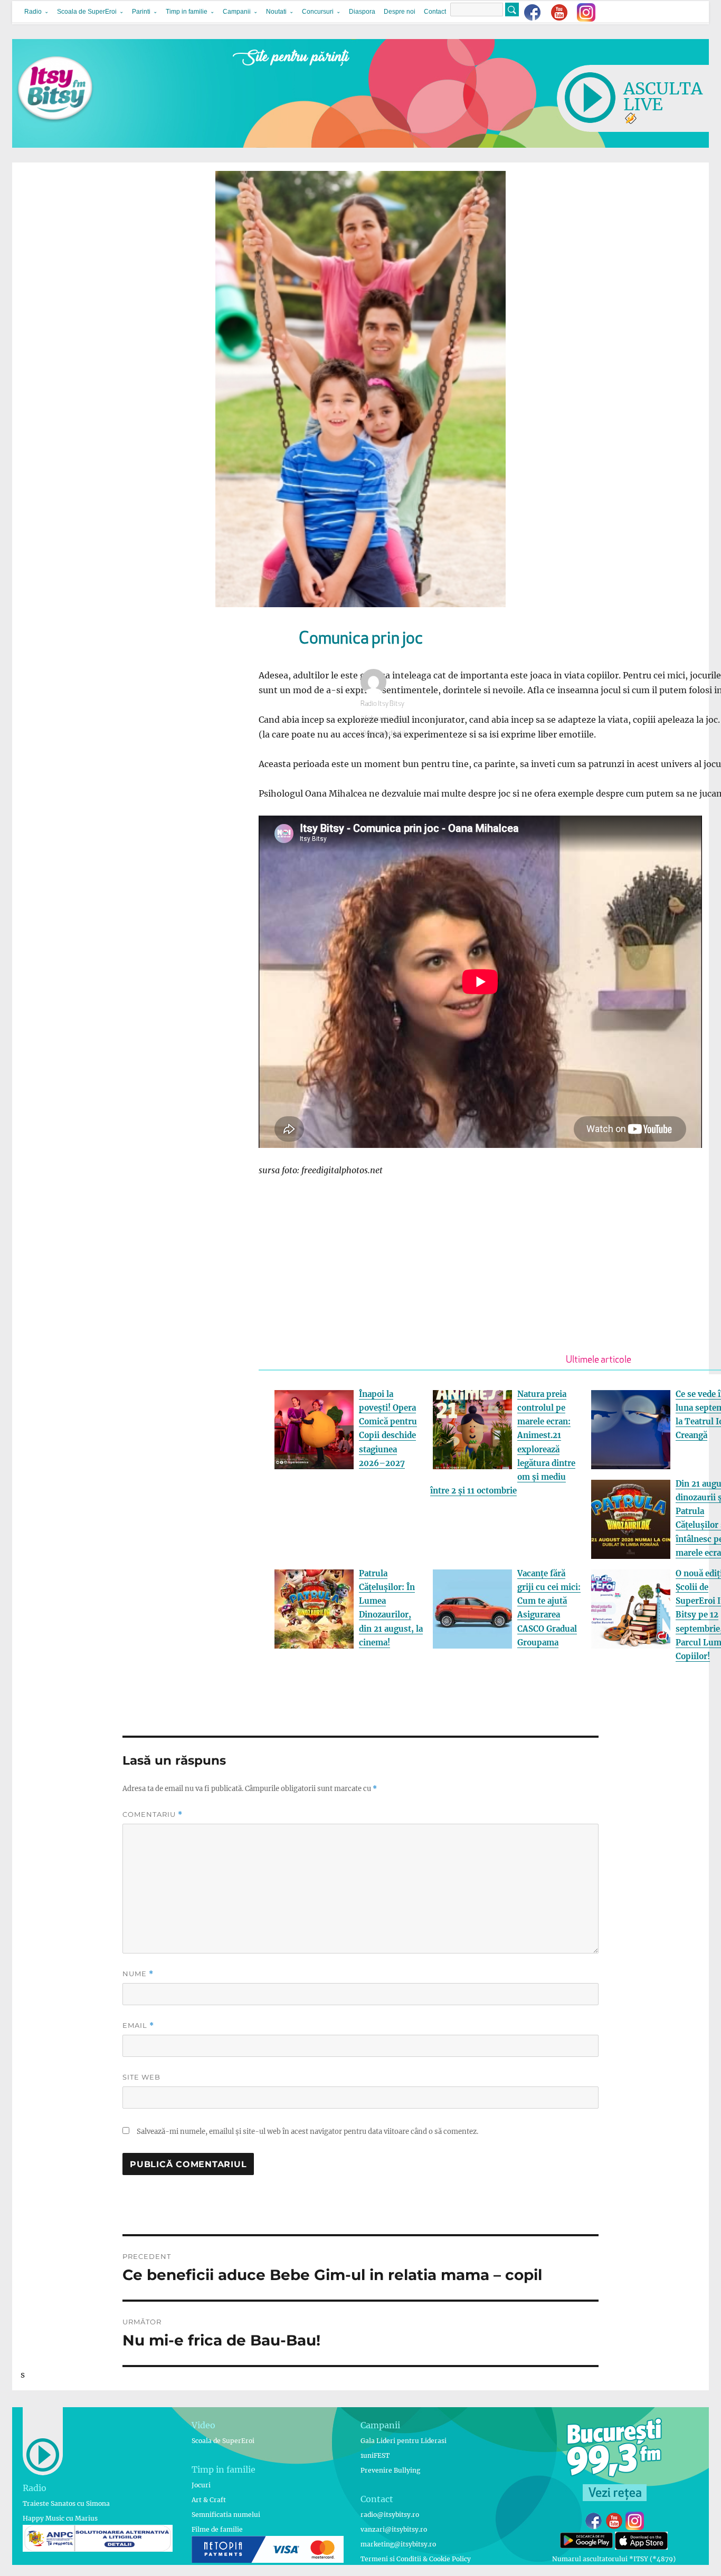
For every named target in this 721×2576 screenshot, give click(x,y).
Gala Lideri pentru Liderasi (404, 2441)
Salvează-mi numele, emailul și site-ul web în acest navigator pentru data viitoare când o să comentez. (307, 2132)
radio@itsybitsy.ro (390, 2515)
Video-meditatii (383, 734)
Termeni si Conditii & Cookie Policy (416, 2559)
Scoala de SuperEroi (87, 12)
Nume (138, 1974)
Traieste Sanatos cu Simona (66, 2503)
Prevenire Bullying (390, 2470)
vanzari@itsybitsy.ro (394, 2529)
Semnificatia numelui (226, 2515)
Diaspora (362, 12)
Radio (33, 12)
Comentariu (153, 1814)
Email (138, 2026)
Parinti (141, 12)
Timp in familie (187, 12)
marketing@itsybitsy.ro (398, 2544)
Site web (141, 2077)
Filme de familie (217, 2529)
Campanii (237, 12)
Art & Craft (209, 2500)
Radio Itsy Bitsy (382, 704)
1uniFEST (375, 2455)
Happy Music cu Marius (60, 2518)
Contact (435, 12)
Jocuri (201, 2485)
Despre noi (400, 12)
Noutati (276, 12)
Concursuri (318, 12)
